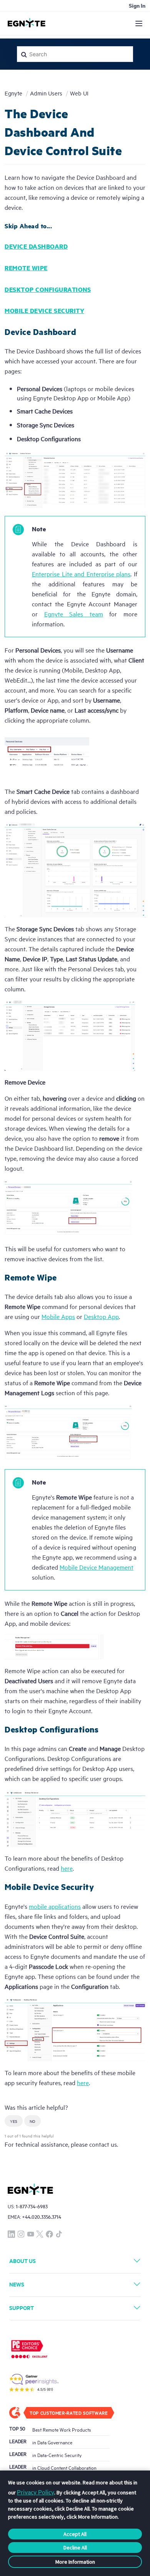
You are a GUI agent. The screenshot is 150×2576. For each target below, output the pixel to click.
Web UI (79, 93)
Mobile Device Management (97, 1567)
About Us (22, 2260)
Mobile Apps (58, 1316)
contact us (103, 2144)
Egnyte (13, 93)
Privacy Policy (36, 2492)
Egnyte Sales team (74, 614)
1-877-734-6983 (32, 2206)
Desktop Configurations (48, 289)
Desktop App (101, 1316)
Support (22, 2307)
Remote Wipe (26, 268)
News (17, 2284)
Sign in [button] (137, 5)
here (83, 2082)
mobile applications (55, 1906)
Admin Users (46, 93)
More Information (75, 2562)
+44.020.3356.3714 (42, 2217)
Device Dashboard (36, 246)
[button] (14, 2121)
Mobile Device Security (44, 310)
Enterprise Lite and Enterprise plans (81, 574)
